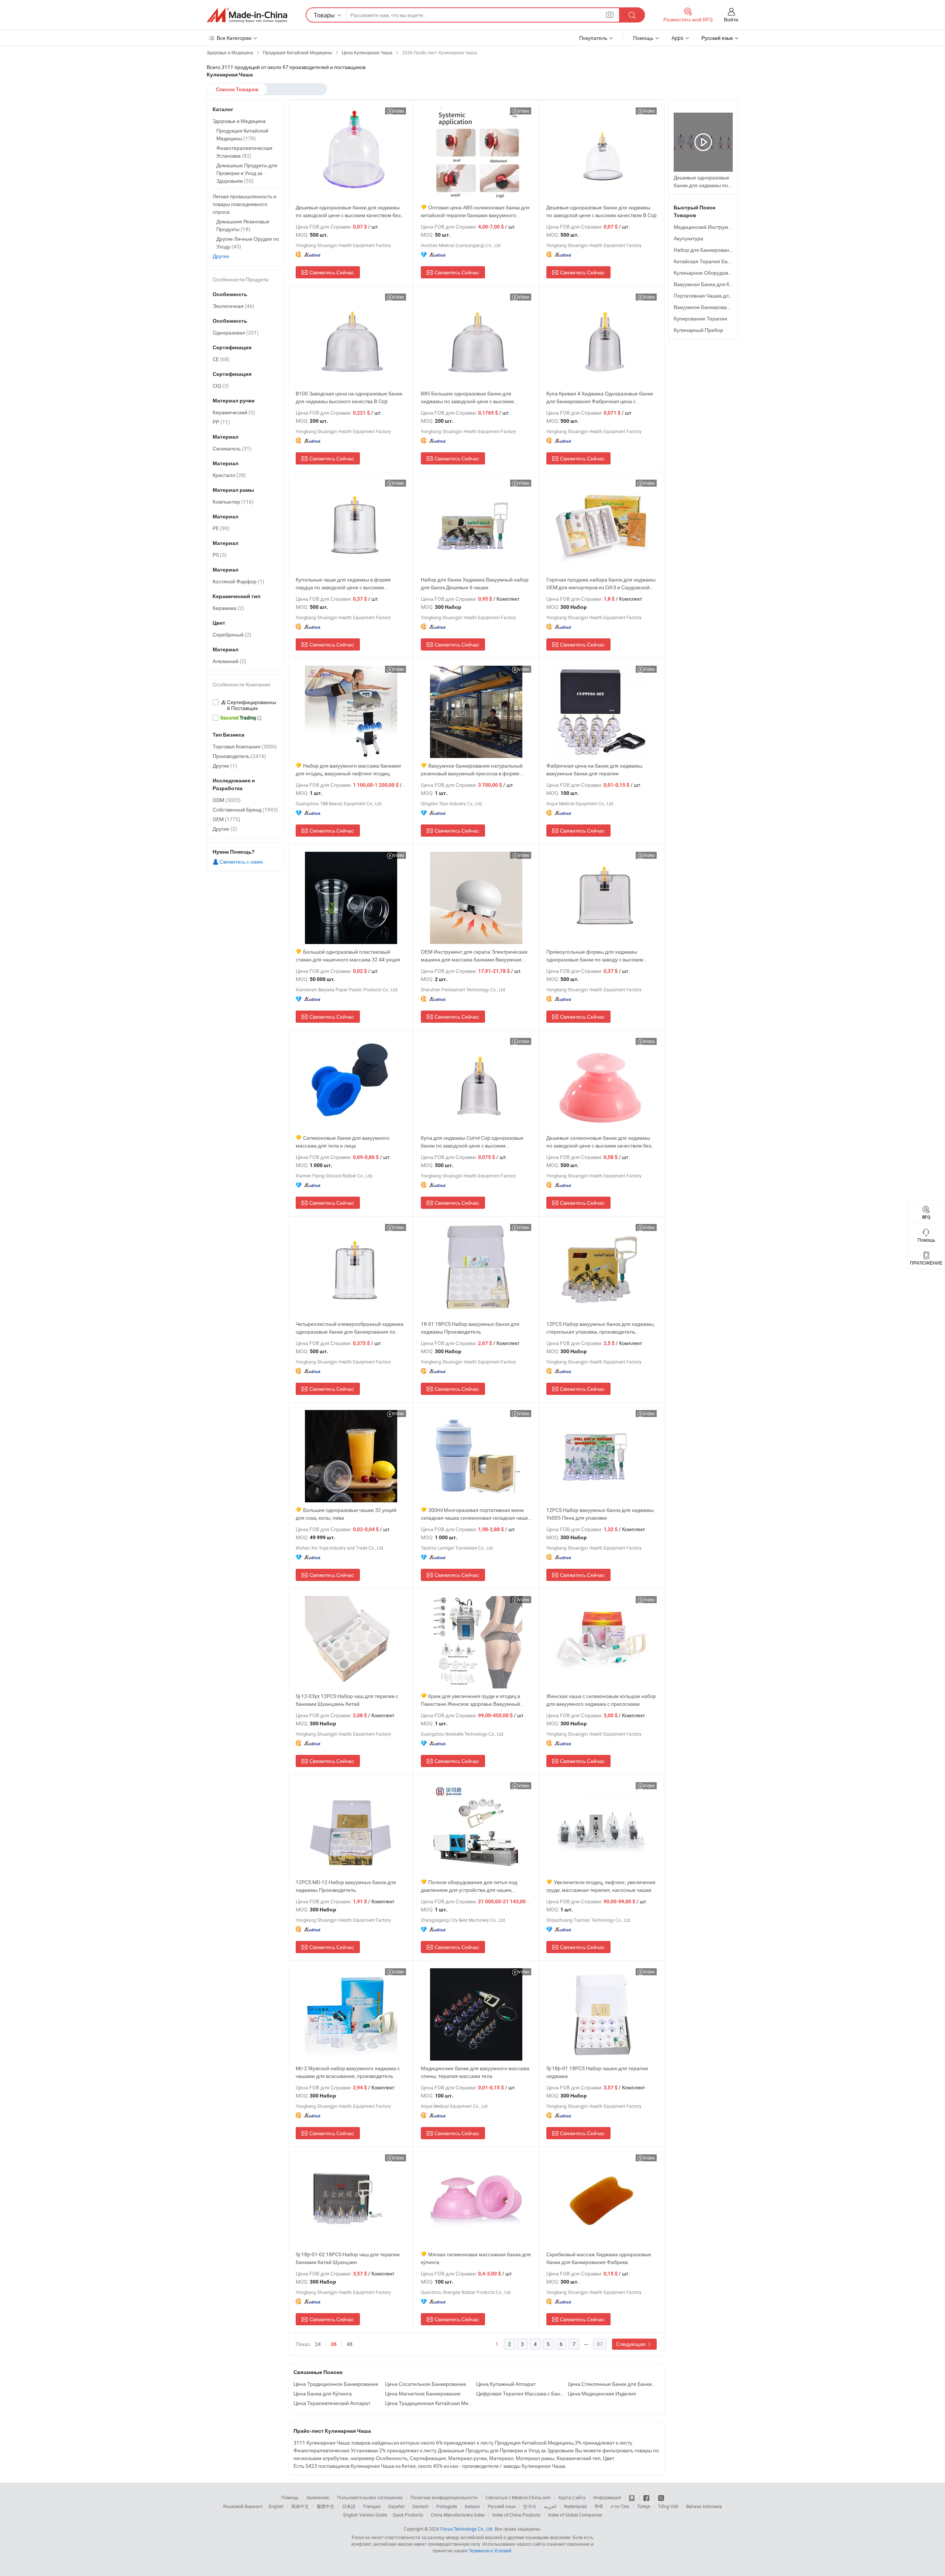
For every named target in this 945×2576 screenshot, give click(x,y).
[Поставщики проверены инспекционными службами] (245, 705)
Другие (221, 256)
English (276, 2506)
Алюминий (229, 661)
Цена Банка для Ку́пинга (323, 2393)
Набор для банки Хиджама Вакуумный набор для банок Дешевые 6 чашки (475, 583)
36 (334, 2344)
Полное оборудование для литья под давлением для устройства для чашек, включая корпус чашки (469, 1886)
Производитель (239, 756)
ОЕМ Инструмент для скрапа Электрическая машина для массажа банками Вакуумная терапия (474, 956)
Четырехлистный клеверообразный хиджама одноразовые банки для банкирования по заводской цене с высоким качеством (350, 1328)
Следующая (631, 2344)
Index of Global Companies (575, 2515)
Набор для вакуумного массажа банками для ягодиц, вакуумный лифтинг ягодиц (348, 769)
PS (220, 555)
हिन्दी (599, 2506)
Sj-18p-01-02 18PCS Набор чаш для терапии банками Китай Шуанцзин (348, 2258)
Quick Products (408, 2515)
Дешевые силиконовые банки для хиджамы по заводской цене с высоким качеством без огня (599, 1142)
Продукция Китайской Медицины (242, 134)
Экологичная (233, 306)
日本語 (349, 2506)
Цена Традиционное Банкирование (336, 2384)
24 (318, 2344)
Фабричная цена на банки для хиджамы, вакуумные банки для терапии (595, 769)
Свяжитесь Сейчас (332, 272)
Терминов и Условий (490, 2551)
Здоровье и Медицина (239, 121)
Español (396, 2506)
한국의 (530, 2506)
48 (350, 2344)
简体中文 (300, 2506)
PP (221, 422)
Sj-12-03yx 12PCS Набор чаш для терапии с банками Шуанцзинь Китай (347, 1700)
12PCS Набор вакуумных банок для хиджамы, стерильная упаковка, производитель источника (601, 1328)
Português (447, 2506)
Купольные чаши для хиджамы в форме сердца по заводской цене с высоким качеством (343, 584)
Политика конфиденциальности (444, 2497)
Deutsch (420, 2506)
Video (398, 111)
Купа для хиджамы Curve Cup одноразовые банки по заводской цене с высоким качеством (472, 1142)
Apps (677, 38)
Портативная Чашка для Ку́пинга (713, 296)
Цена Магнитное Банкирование (423, 2393)
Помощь (643, 38)
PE (221, 528)
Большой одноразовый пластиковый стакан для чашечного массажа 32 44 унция (348, 956)
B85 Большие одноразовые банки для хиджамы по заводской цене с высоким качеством (467, 397)
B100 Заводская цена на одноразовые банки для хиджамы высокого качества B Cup (349, 397)
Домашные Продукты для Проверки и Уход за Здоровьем (247, 173)
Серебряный (232, 634)
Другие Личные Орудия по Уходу (248, 243)
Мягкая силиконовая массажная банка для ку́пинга (476, 2258)
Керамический (234, 412)
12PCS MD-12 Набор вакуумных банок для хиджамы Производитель (346, 1886)
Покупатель (593, 38)
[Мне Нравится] (647, 2497)
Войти (731, 19)
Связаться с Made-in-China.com (518, 2497)
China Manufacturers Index (458, 2515)
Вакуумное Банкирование (705, 307)
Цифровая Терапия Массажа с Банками (520, 2393)
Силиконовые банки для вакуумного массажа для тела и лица (343, 1142)
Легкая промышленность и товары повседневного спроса (245, 204)
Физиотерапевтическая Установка (244, 152)
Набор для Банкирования (704, 250)
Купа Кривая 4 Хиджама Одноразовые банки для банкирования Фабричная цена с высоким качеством (600, 397)
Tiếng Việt (668, 2506)
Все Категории (234, 38)
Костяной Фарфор (238, 581)
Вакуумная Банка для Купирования (716, 284)
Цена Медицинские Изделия (602, 2393)
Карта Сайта (572, 2497)
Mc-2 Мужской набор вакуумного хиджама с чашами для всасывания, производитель (348, 2072)
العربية (550, 2506)
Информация (607, 2497)
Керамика (228, 608)
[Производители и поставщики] (247, 15)
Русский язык (501, 2506)
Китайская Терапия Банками (708, 261)
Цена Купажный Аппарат (506, 2384)
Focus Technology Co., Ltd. (467, 2529)
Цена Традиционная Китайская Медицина (429, 2403)
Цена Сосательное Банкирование (426, 2384)
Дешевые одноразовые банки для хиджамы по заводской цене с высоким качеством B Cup (602, 211)
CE (221, 359)
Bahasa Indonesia (704, 2506)
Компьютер (233, 502)
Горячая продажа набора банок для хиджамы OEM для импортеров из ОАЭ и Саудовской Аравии (601, 584)
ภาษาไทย (620, 2506)
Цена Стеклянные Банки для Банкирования (612, 2384)
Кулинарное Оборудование (707, 273)
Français (372, 2506)
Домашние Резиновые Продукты (243, 225)
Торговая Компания (245, 746)
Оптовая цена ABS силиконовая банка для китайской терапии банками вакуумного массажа (475, 211)
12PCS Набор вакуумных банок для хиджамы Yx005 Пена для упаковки (600, 1514)
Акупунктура (688, 238)
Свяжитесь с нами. (241, 862)
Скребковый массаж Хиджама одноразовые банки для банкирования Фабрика (599, 2258)
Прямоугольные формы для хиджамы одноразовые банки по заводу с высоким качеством (595, 956)
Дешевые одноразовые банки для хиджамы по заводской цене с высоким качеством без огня (348, 211)
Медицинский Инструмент (705, 227)
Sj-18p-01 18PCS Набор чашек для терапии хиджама (597, 2072)
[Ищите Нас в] (661, 2497)
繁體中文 (326, 2506)
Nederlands (575, 2506)
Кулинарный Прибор (698, 330)
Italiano (472, 2506)
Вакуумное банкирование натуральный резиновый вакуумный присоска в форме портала (472, 770)
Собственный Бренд (245, 809)
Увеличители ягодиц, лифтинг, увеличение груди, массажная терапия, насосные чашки (601, 1886)
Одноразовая (236, 332)
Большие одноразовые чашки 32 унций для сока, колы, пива (346, 1514)
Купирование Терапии (700, 318)
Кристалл (229, 475)
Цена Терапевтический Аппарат (332, 2403)
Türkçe (644, 2506)
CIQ (221, 386)
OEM (226, 819)
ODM (227, 800)
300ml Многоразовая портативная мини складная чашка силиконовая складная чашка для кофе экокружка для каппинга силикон (476, 1514)
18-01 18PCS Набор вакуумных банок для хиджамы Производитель (470, 1328)
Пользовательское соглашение (370, 2497)
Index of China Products (516, 2515)
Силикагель (232, 448)
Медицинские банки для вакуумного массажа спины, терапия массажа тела (475, 2072)
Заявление (318, 2497)
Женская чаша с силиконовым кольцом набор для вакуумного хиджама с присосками (601, 1700)
